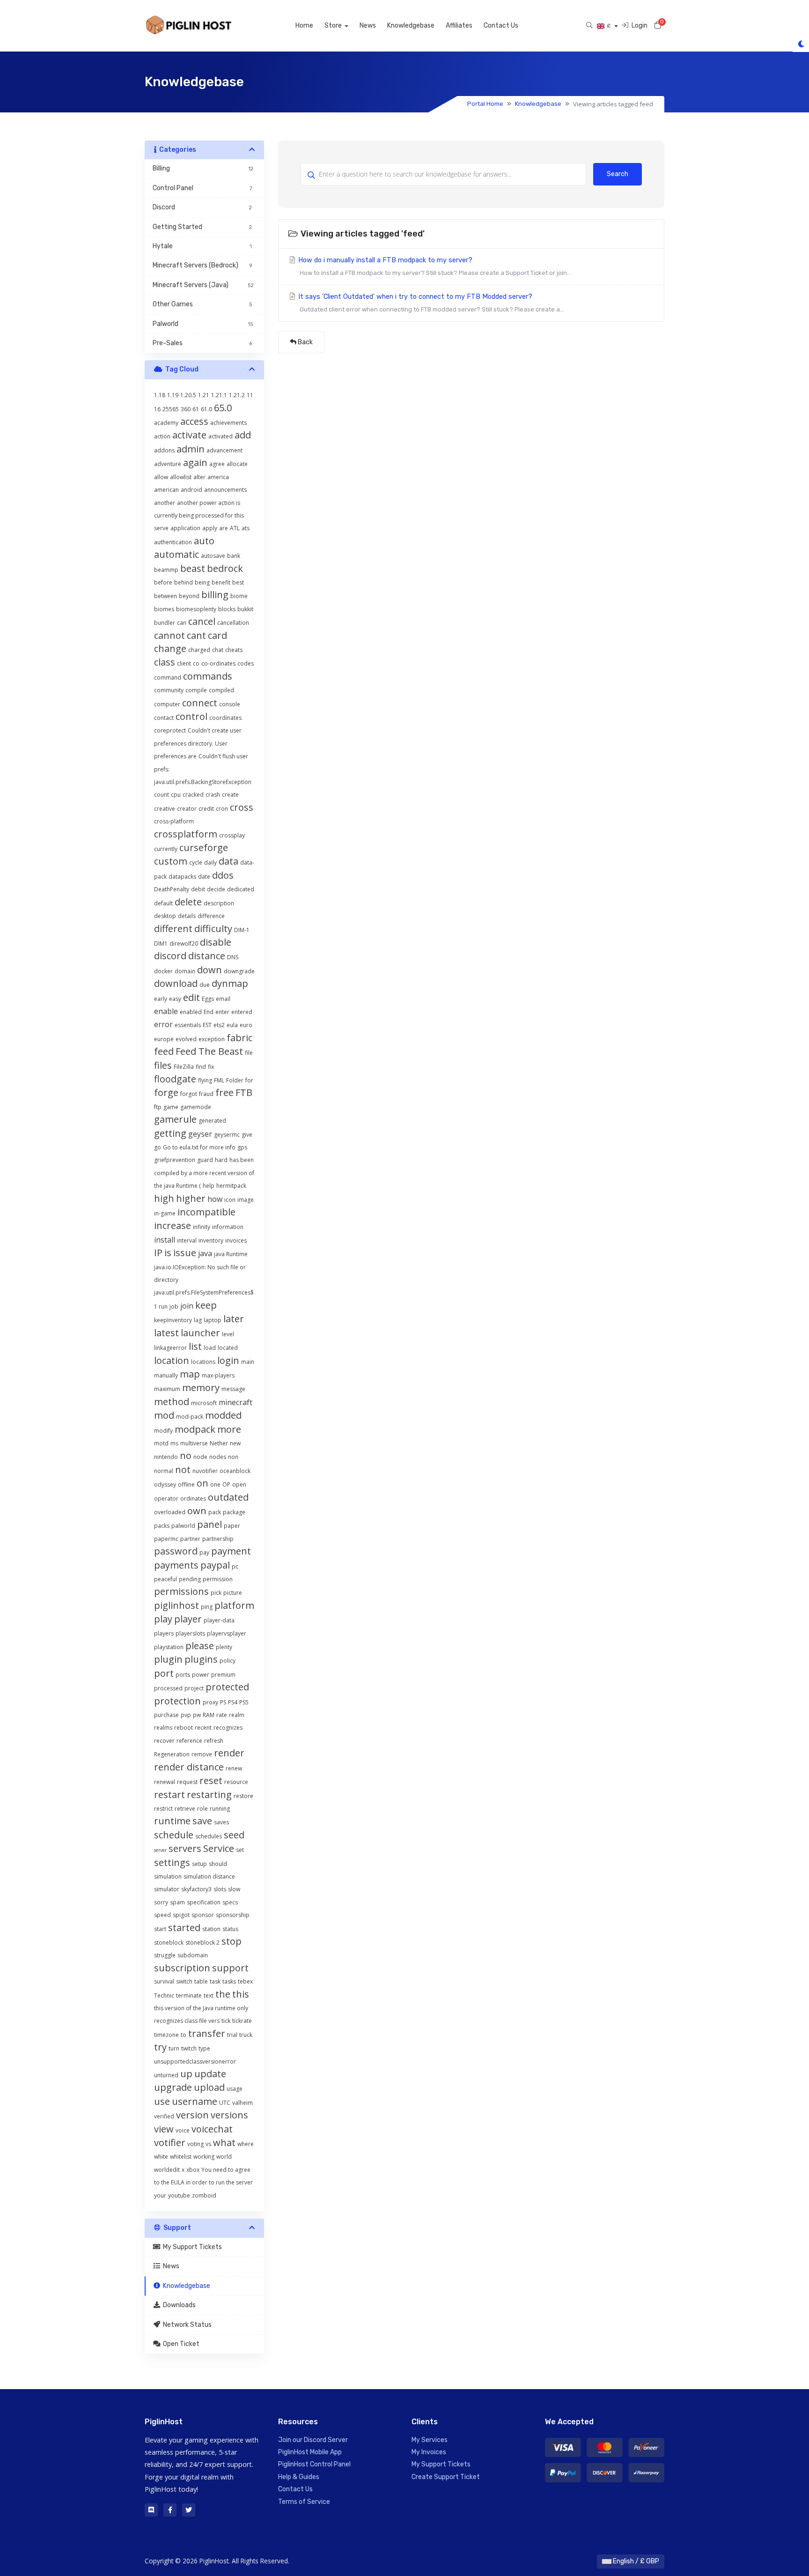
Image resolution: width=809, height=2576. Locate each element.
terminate (189, 1995)
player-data (219, 1620)
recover (164, 1741)
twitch (189, 2048)
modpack (195, 1429)
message (233, 1389)
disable (216, 942)
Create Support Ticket (446, 2477)
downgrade (239, 971)
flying (205, 1080)
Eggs (208, 999)
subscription (182, 1968)
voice (183, 2130)
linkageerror (170, 1348)
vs (208, 2144)
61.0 (206, 409)
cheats (234, 650)
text (209, 1995)
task (215, 1981)
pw (197, 1715)
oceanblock (235, 1471)
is (168, 1253)
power (201, 1675)
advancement (224, 450)
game (171, 1107)
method (172, 1402)
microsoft (204, 1403)
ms (174, 1443)
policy (228, 1661)
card (217, 635)
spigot (181, 1915)
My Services (430, 2440)
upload (209, 2087)
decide (216, 889)
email (223, 999)
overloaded (170, 1512)
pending (190, 1579)
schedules (209, 1836)
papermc (166, 1539)
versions (229, 2115)
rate (222, 1715)
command (168, 677)
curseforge (204, 848)
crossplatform (186, 834)
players (164, 1633)
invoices (236, 1240)
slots (220, 1889)
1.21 (204, 395)
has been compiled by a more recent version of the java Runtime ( (204, 1173)
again (195, 463)
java (205, 1253)
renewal (165, 1782)
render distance (189, 1767)
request (187, 1782)
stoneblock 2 (202, 1943)
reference (189, 1741)
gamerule (175, 1119)
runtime (172, 1821)
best (238, 582)
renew (234, 1768)
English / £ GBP (635, 2561)
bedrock (225, 568)
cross (242, 807)
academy (166, 423)
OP (226, 1484)
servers (185, 1848)
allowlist (181, 477)
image (246, 1200)
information (228, 1227)
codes (246, 663)
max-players (218, 1375)
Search (618, 174)
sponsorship (233, 1915)
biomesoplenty (196, 609)
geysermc (227, 1135)
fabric (239, 1038)
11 (250, 395)
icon (230, 1200)
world (224, 2157)
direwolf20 (184, 944)
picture (233, 1593)
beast (193, 568)
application (185, 528)
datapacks (182, 877)
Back (305, 342)
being (202, 582)
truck (246, 2035)
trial (232, 2035)
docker (163, 971)
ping (207, 1607)
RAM (209, 1715)
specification (204, 1902)
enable (166, 1011)
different (173, 929)
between (165, 596)
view (164, 2129)
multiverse (194, 1443)
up (186, 2074)
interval (187, 1240)
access (194, 421)
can (182, 623)
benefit (221, 582)
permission (218, 1579)
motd (161, 1443)
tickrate (242, 2021)
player (188, 1619)
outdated (228, 1497)
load (210, 1348)
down (210, 970)
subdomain (193, 1955)
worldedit (167, 2170)
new (235, 1443)
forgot (189, 1094)
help (209, 1186)
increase (173, 1225)
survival (164, 1981)
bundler (165, 623)
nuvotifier (205, 1471)
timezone (166, 2035)
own (197, 1511)
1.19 (173, 395)
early (161, 999)
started (184, 1928)
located (228, 1348)
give (247, 1135)
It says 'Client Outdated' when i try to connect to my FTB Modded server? (430, 303)
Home (304, 26)
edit (191, 997)
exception (212, 1039)
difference (211, 916)
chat (218, 650)
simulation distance (209, 1876)
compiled (221, 690)
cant (196, 635)
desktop (165, 916)
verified (164, 2116)
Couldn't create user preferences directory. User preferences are (198, 743)
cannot (169, 635)
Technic (164, 1995)
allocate (237, 464)
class (165, 662)
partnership (218, 1539)
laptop (213, 1320)
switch (184, 1981)
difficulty (213, 929)
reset (211, 1780)
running (220, 1809)
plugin (168, 1659)
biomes (164, 609)
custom (171, 861)
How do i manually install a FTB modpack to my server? (434, 266)
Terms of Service (304, 2502)
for (249, 1080)
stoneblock (169, 1943)
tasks (229, 1981)
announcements (225, 490)
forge (166, 1092)
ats (246, 528)
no (186, 1455)
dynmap (230, 983)
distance (207, 956)
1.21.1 (219, 395)
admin (191, 449)
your (160, 2195)
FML (219, 1080)
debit (198, 889)
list (195, 1346)
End (209, 1012)
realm (237, 1715)
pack (215, 1512)
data (228, 861)
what (224, 2143)
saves (221, 1822)
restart (169, 1795)
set (240, 1850)
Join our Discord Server (313, 2440)
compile (196, 690)
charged (199, 650)
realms (163, 1728)
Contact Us (501, 26)
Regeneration (172, 1754)
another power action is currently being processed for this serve (199, 516)
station (211, 1929)
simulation (168, 1876)
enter (222, 1012)
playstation (169, 1647)
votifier (170, 2143)
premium (223, 1675)
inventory (211, 1240)
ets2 (219, 1025)
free (224, 1092)
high (164, 1198)
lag (198, 1320)
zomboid (204, 2195)
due (205, 985)
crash (213, 795)
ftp (158, 1107)
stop (232, 1941)
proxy (210, 1702)
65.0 (223, 408)
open (239, 1484)
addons (164, 450)
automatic (177, 554)
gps (242, 1147)
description (219, 903)
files (163, 1065)
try (160, 2047)
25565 (171, 409)
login (228, 1360)
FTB (244, 1092)
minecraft (235, 1402)
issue (185, 1253)
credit (206, 809)
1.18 (160, 395)
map (190, 1374)
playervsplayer (227, 1633)
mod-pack (190, 1417)
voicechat (212, 2129)
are (224, 528)
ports (183, 1675)
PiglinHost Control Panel (314, 2464)
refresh (214, 1741)
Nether (219, 1443)
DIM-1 (242, 930)
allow (161, 477)
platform (234, 1605)
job (174, 1307)
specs (230, 1902)
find (201, 1067)
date (204, 877)
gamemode (196, 1107)
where (246, 2144)
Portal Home (485, 104)
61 (196, 409)
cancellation (233, 623)
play (163, 1619)
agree (217, 464)
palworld (183, 1526)
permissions (181, 1591)
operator (166, 1499)
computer (167, 704)
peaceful (165, 1579)
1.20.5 (188, 395)
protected (227, 1687)
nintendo (166, 1457)
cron (222, 809)
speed (162, 1915)
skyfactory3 (196, 1889)
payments (176, 1565)
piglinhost (177, 1605)
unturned (166, 2075)
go (158, 1147)
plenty (224, 1647)
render (229, 1753)
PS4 (233, 1702)
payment (231, 1551)
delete (188, 902)
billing (215, 595)
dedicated (241, 889)
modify (163, 1431)
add (243, 435)
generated (212, 1121)
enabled (191, 1012)
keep (206, 1305)
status (230, 1929)
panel (210, 1524)
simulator (167, 1889)
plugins (201, 1659)
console (230, 704)
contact (164, 718)
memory (201, 1388)
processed (168, 1688)
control (191, 716)
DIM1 (161, 944)
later (234, 1319)
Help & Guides (299, 2477)
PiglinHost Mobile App (310, 2452)
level (228, 1334)
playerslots (190, 1633)
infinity (202, 1227)
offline (186, 1484)
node (200, 1457)
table (201, 1981)
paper (232, 1526)
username (195, 2101)
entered (242, 1012)
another (165, 503)
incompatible (206, 1212)
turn (174, 2048)
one (215, 1484)
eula (232, 1025)
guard (205, 1160)
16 (157, 409)
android (191, 490)
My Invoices (429, 2452)
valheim (243, 2103)
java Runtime (231, 1254)
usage (235, 2089)
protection (177, 1701)
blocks (227, 609)
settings (172, 1862)
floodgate (175, 1079)
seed (234, 1835)
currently (166, 849)
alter (199, 477)
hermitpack (231, 1186)
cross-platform (174, 821)
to (184, 2035)
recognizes (228, 1728)
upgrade (173, 2087)
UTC (225, 2103)
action (162, 436)
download (176, 983)
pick (216, 1593)
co (196, 663)
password (176, 1551)
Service (219, 1848)
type (204, 2048)
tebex (245, 1981)
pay (204, 1552)
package (234, 1512)
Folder (235, 1080)
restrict (163, 1809)
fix (211, 1067)
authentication (173, 542)
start (160, 1929)
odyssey (165, 1484)
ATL (235, 528)
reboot (184, 1728)
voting (195, 2144)
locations (203, 1362)
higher (191, 1198)
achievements (228, 423)
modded (223, 1415)
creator (187, 809)
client (184, 663)
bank (234, 556)
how (215, 1199)
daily (210, 862)
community (169, 690)
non (233, 1457)
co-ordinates (218, 663)
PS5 (244, 1702)
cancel (202, 621)
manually (166, 1375)
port (164, 1673)
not (183, 1469)
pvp (186, 1715)
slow (234, 1889)
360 (186, 409)
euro (246, 1025)
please (200, 1646)
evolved (186, 1039)
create (230, 795)
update (210, 2074)
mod (164, 1415)
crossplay (232, 835)
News (368, 26)
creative (165, 809)
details (187, 916)
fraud (206, 1094)
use (162, 2101)
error (163, 1024)
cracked (193, 795)
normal (164, 1471)
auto (204, 541)
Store (334, 26)
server (160, 1850)
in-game (165, 1213)
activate (189, 435)
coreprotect (170, 730)
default (163, 903)
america (218, 477)
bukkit (245, 609)
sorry (161, 1902)
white (161, 2157)
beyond (189, 596)
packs (162, 1526)
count (162, 795)
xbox (193, 2170)
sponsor (203, 1915)
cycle (196, 862)
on (202, 1483)
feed (164, 1051)
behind (184, 582)
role (202, 1809)
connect (200, 703)
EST (207, 1025)
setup (199, 1864)
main (248, 1362)
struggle (165, 1955)
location (172, 1360)
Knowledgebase (411, 26)
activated (221, 436)
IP (158, 1253)
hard (221, 1160)
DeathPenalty (172, 889)
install (165, 1240)
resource (236, 1782)
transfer (207, 2033)
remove (202, 1754)
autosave (213, 556)
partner (190, 1539)
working (204, 2157)
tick (226, 2021)
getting (170, 1133)
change (170, 648)
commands (208, 676)
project (194, 1688)
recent (203, 1728)
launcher (200, 1333)
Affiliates (459, 26)
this (241, 1994)
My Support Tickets (441, 2464)
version (192, 2115)
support (230, 1968)
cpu (176, 795)
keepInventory (173, 1320)
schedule (174, 1835)
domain (185, 971)
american (166, 490)
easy (175, 999)
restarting (209, 1795)
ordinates (193, 1499)
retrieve (185, 1809)
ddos (223, 875)
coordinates (225, 718)
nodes (218, 1457)
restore (243, 1796)
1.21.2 (237, 395)
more (229, 1429)
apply (210, 528)
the (223, 1994)
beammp (166, 570)
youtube (179, 2195)
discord (170, 956)
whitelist (181, 2157)
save (202, 1821)
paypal (215, 1565)
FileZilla (184, 1067)
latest (166, 1333)
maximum (167, 1389)
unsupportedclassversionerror (195, 2062)
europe (164, 1039)
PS (223, 1702)
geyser (200, 1134)
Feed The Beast (209, 1051)
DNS (233, 957)
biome (239, 596)
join (187, 1306)
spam (177, 1902)
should (218, 1864)
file (249, 1053)
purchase (166, 1715)
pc (235, 1566)
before (163, 582)
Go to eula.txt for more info (199, 1147)
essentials (188, 1025)
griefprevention (175, 1160)
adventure (168, 464)
